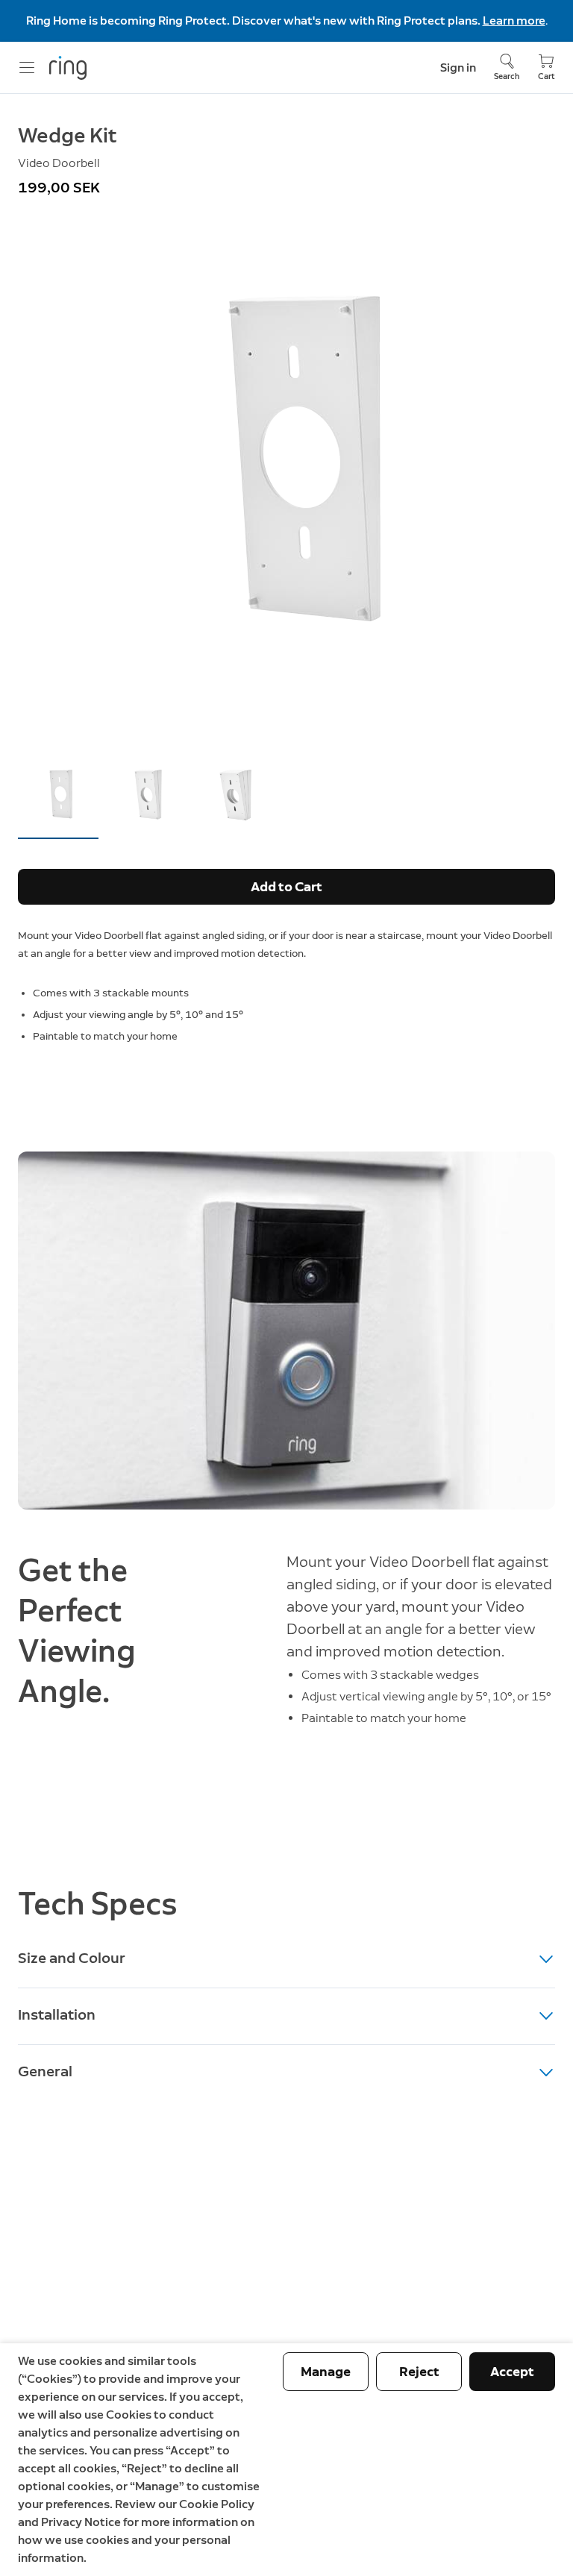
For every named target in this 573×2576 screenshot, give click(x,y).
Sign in (458, 67)
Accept (512, 2372)
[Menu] (27, 68)
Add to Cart (286, 887)
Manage (326, 2372)
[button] (58, 797)
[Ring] (68, 68)
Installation (57, 2014)
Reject (419, 2372)
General (45, 2071)
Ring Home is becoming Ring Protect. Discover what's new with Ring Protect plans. (254, 21)
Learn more (514, 21)
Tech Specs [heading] (98, 1904)
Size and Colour (72, 1958)
